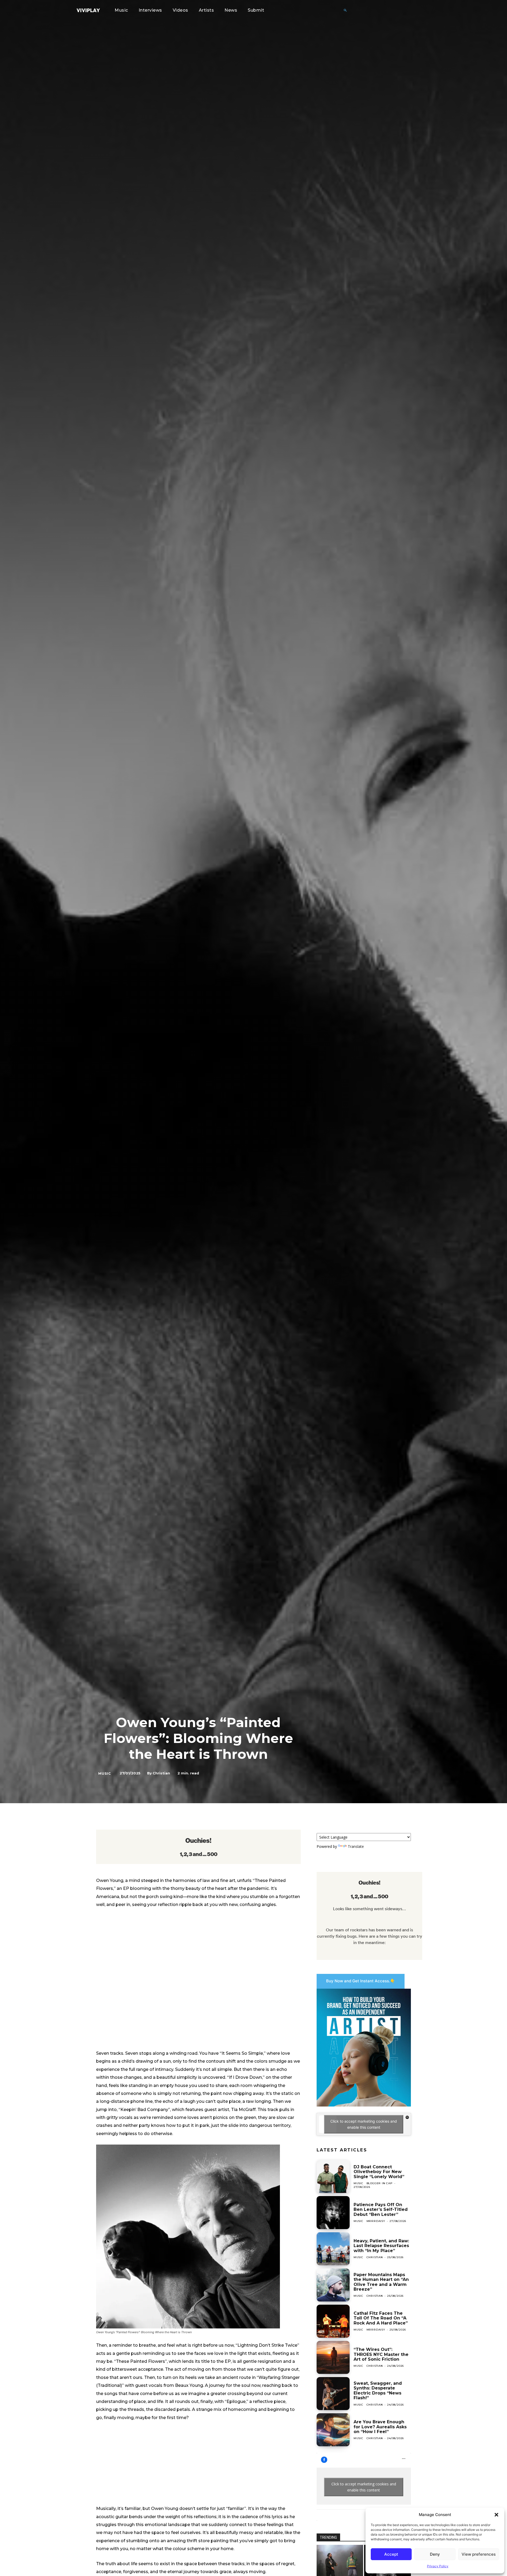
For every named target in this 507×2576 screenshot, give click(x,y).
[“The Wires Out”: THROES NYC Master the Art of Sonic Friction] (333, 2357)
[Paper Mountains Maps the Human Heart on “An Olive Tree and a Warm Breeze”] (333, 2285)
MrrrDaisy (376, 2221)
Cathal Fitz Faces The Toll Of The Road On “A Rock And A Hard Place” (381, 2318)
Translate (356, 1846)
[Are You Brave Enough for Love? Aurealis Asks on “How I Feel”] (333, 2430)
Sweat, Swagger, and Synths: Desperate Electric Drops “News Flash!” (378, 2391)
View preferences (479, 2554)
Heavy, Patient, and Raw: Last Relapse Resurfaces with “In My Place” (381, 2246)
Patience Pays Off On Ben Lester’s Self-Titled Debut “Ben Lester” (381, 2210)
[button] (496, 2515)
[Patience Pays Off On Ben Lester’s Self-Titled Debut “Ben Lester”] (333, 2213)
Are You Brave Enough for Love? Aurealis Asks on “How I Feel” (380, 2427)
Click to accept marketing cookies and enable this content (364, 2124)
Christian (161, 1773)
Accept (391, 2554)
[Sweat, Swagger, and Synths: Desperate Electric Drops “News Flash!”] (333, 2394)
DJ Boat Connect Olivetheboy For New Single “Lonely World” (379, 2172)
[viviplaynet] (88, 10)
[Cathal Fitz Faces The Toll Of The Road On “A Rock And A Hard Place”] (333, 2321)
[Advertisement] (198, 2466)
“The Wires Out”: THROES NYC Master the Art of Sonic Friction (381, 2354)
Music (105, 1773)
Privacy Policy (438, 2566)
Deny (435, 2554)
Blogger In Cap (380, 2183)
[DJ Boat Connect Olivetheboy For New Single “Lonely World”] (333, 2176)
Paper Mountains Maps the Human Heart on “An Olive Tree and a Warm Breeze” (381, 2282)
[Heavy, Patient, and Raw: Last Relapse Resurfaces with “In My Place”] (333, 2249)
